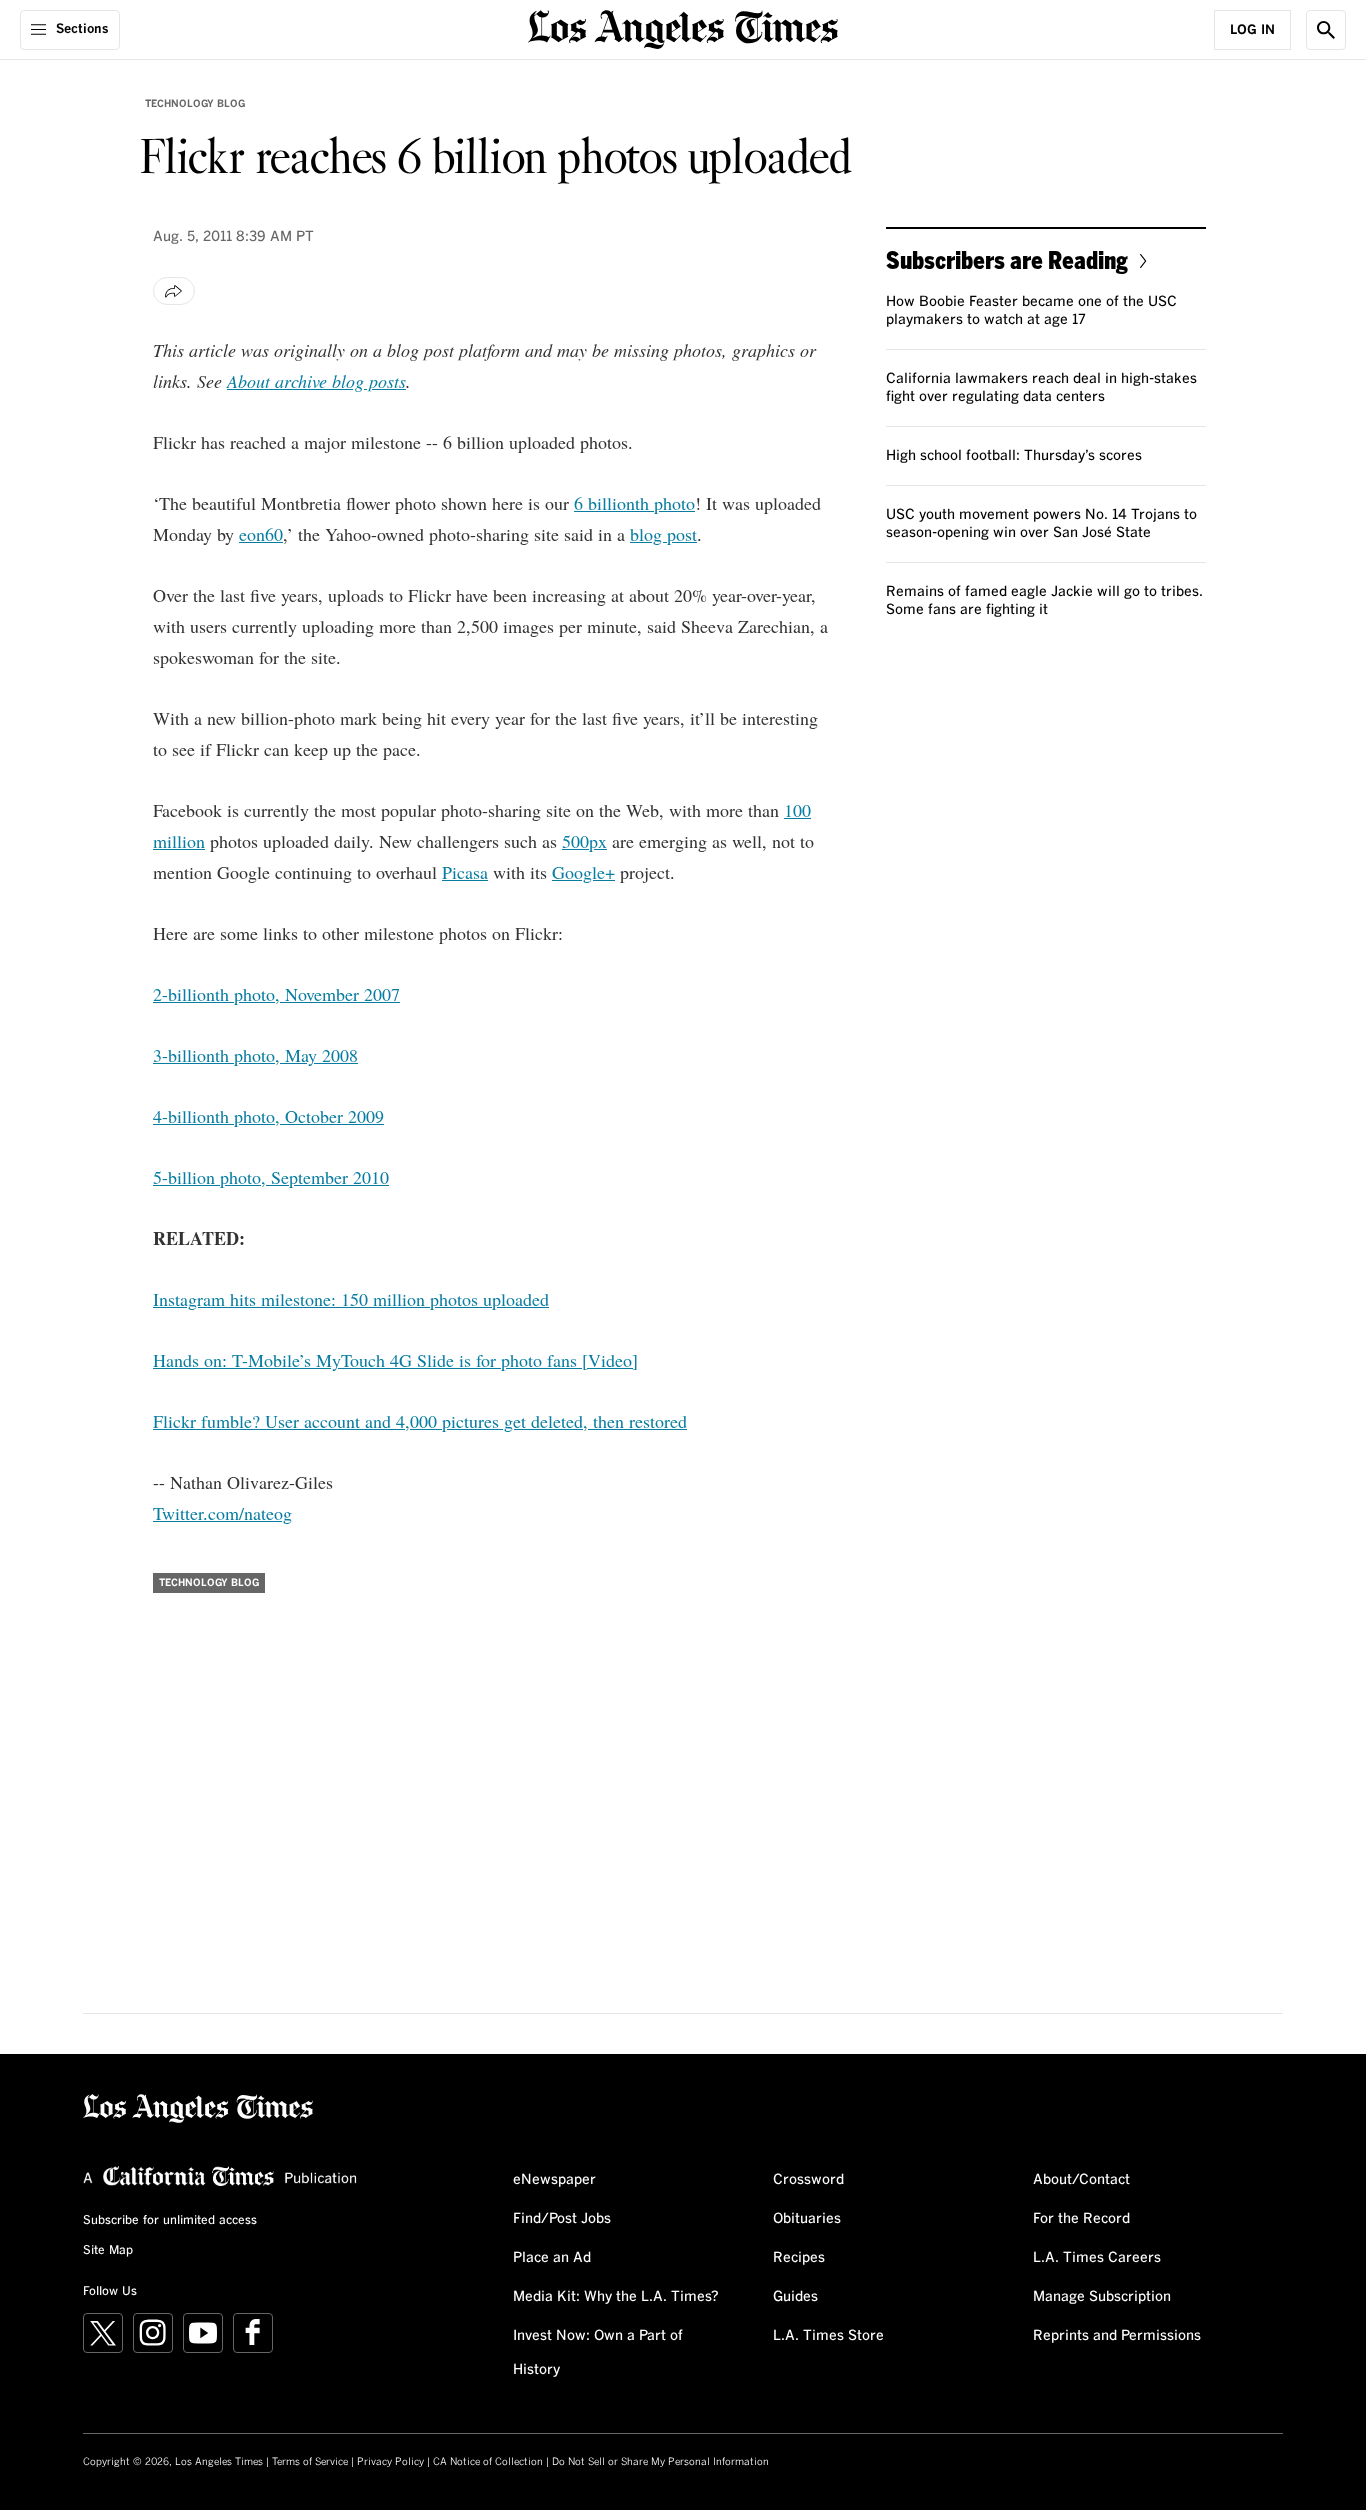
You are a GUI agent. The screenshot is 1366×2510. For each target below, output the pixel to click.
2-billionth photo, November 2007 (276, 994)
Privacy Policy (390, 2462)
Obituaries (807, 2219)
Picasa (465, 872)
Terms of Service (310, 2462)
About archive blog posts (316, 381)
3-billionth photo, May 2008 (255, 1055)
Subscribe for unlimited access (170, 2221)
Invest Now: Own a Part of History (598, 2353)
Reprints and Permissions (1117, 2336)
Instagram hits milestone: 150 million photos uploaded (351, 1299)
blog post (663, 534)
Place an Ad (552, 2258)
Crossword (808, 2180)
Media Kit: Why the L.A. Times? (616, 2297)
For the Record (1081, 2219)
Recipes (799, 2258)
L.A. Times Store (828, 2336)
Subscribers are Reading (1007, 259)
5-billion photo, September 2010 (271, 1177)
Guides (795, 2297)
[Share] (174, 291)
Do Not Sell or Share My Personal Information (660, 2462)
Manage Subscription (1102, 2297)
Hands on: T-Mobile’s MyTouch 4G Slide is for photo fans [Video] (395, 1360)
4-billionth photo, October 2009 (268, 1116)
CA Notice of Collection (488, 2462)
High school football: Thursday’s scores (1014, 456)
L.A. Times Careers (1097, 2258)
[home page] (683, 27)
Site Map (108, 2251)
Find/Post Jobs (562, 2219)
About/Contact (1081, 2180)
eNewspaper (554, 2180)
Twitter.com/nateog (222, 1513)
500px (584, 841)
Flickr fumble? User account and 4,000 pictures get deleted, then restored (420, 1421)
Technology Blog (195, 104)
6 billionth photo (634, 503)
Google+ (583, 872)
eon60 (261, 534)
